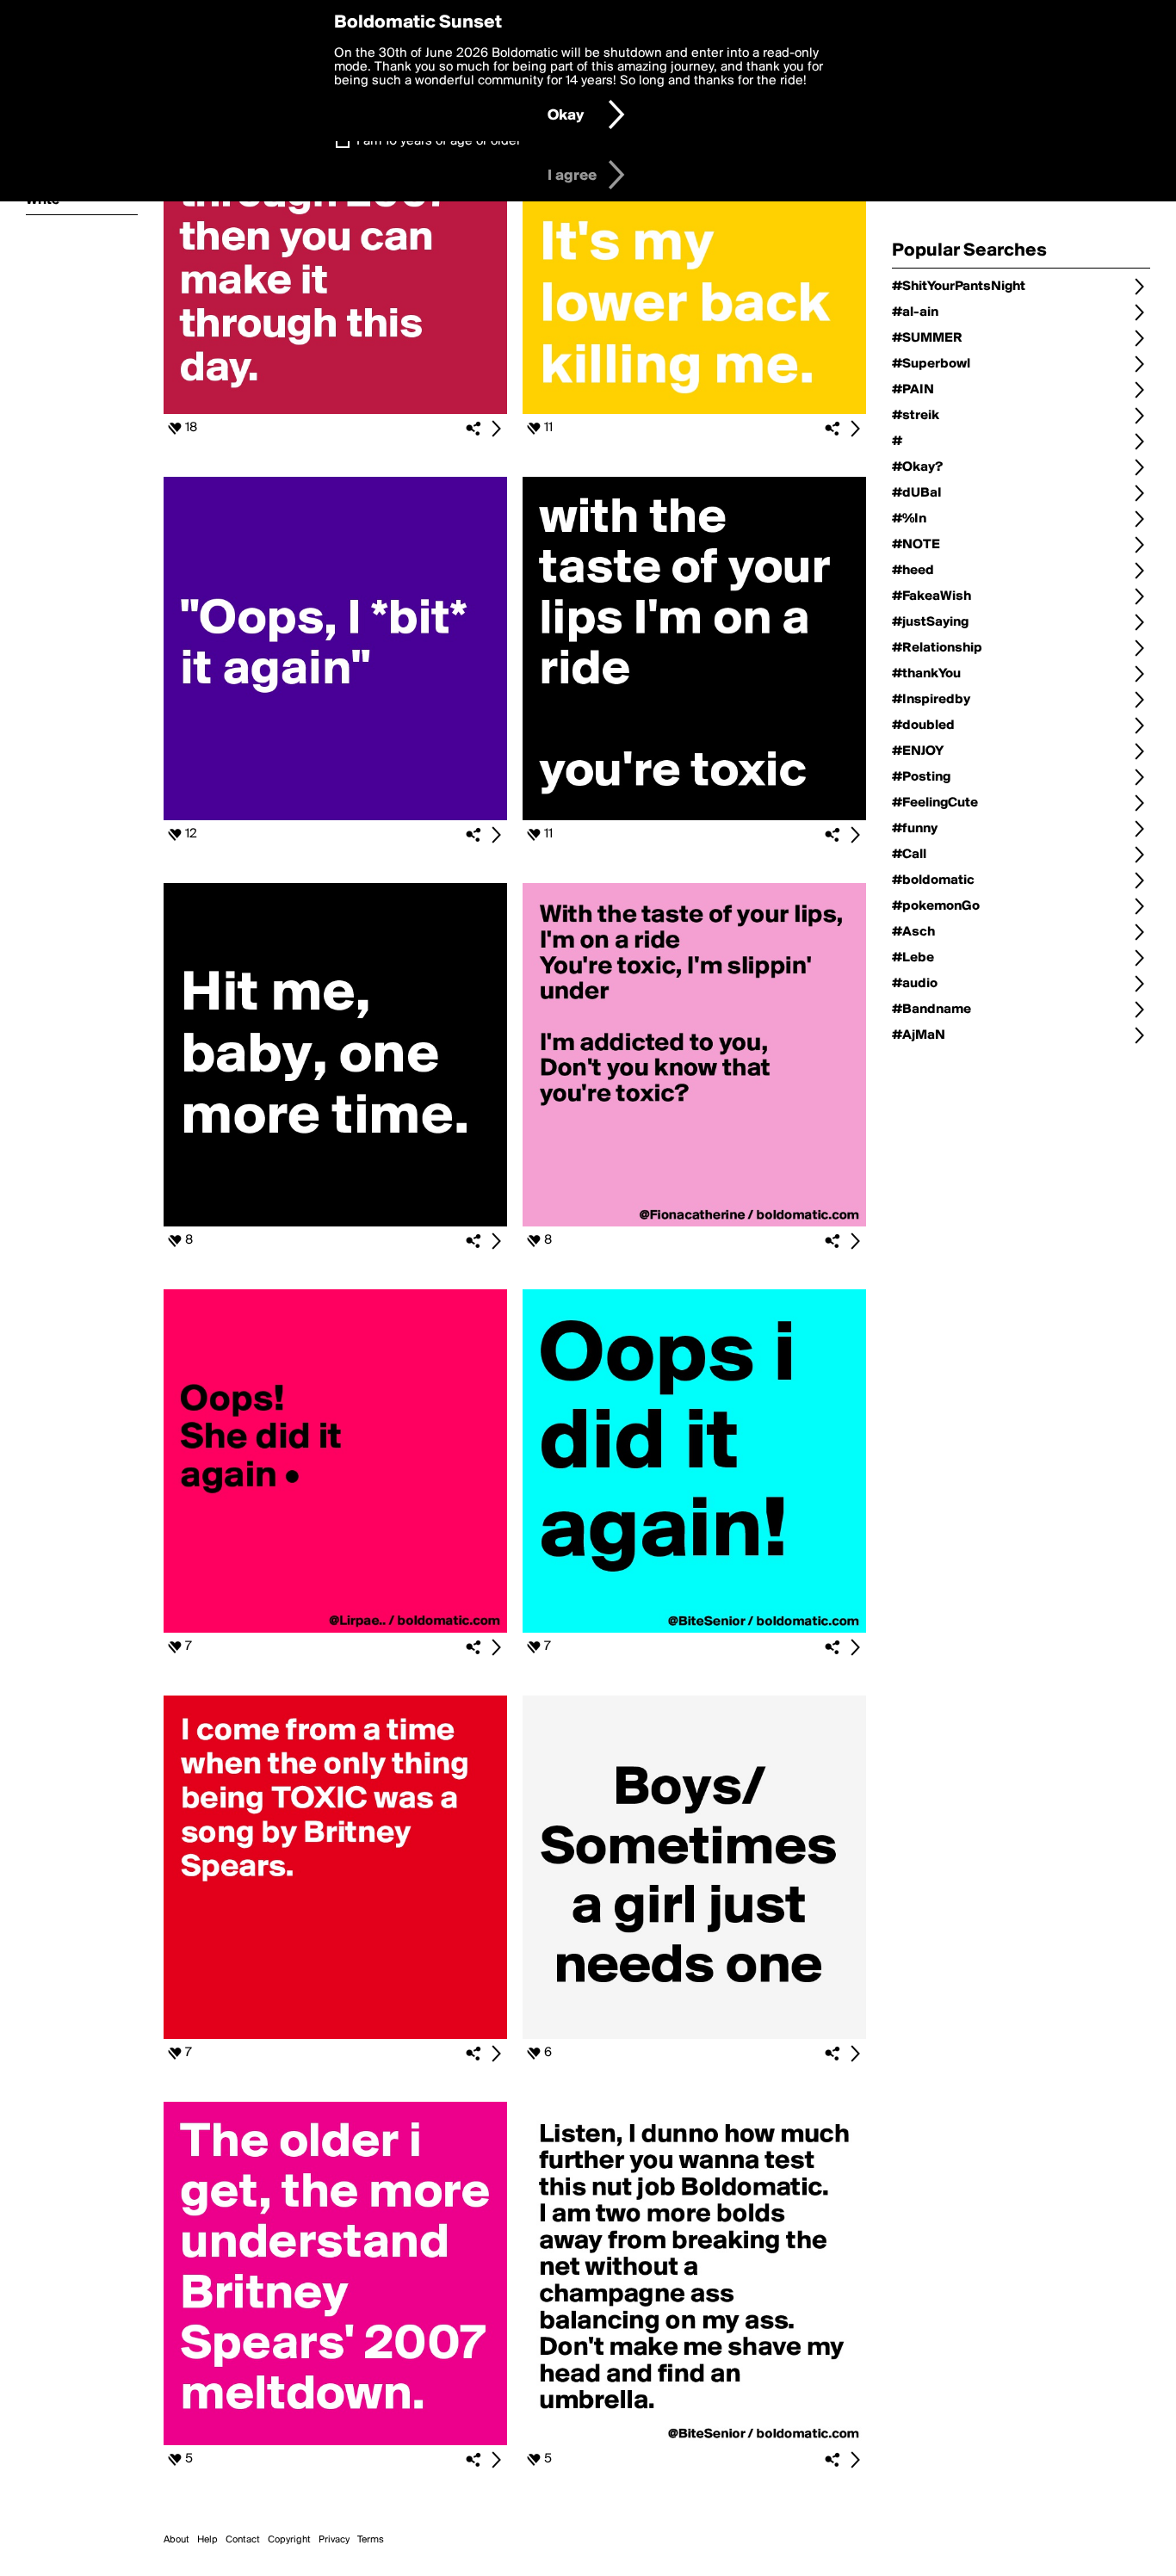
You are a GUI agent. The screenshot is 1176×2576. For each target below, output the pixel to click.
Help (207, 2540)
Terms (371, 2540)
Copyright (289, 2540)
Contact (243, 2540)
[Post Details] (496, 429)
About (176, 2540)
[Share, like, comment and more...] (335, 411)
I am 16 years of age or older (439, 141)
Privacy (334, 2540)
